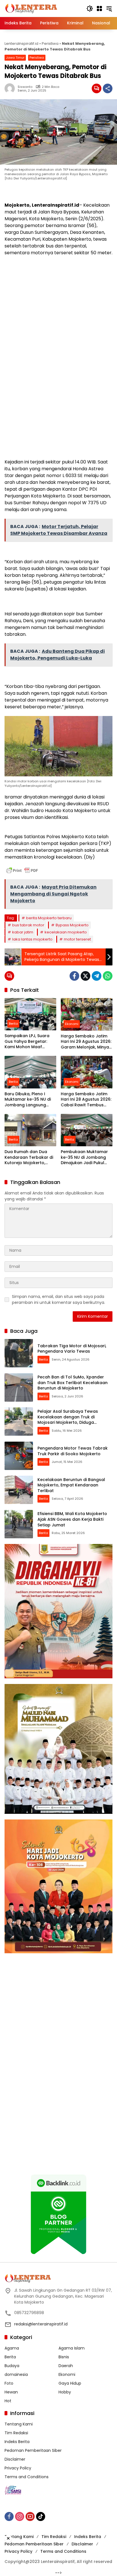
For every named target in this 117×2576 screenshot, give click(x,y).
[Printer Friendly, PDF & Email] (22, 870)
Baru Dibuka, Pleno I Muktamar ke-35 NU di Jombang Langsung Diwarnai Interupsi (28, 1100)
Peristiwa (50, 44)
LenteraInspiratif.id (21, 44)
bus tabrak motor (28, 925)
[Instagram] (20, 2516)
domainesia (16, 2374)
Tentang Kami (19, 2424)
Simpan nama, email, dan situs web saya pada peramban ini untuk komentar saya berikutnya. (58, 1299)
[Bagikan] (108, 88)
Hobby (65, 2392)
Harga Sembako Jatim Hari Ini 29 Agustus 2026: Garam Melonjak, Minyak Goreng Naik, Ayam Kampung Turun (86, 1042)
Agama (12, 2348)
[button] (90, 9)
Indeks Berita (17, 2442)
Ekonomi (72, 1024)
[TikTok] (41, 2516)
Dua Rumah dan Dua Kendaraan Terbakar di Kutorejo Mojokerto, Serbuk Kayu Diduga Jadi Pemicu (30, 1157)
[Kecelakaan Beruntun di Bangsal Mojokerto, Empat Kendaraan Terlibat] (19, 1490)
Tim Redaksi (16, 2433)
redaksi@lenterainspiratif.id (41, 2324)
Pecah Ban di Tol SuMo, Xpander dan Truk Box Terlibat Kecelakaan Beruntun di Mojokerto (73, 1383)
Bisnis (64, 2357)
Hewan (11, 2392)
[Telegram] (97, 976)
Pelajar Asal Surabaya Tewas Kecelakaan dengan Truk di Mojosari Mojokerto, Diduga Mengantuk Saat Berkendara (68, 1420)
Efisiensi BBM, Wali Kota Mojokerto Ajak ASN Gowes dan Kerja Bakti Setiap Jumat (72, 1519)
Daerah (66, 2366)
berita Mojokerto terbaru (49, 918)
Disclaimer (15, 2459)
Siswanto (25, 87)
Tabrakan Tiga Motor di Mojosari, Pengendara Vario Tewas (72, 1349)
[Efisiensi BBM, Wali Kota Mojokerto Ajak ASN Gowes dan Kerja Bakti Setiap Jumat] (19, 1524)
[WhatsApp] (108, 976)
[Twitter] (85, 976)
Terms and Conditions (27, 2477)
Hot (8, 2401)
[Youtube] (30, 2516)
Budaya (12, 2366)
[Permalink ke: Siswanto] (11, 88)
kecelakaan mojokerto (66, 932)
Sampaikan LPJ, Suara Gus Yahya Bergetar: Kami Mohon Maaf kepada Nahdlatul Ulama (27, 1042)
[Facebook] (74, 976)
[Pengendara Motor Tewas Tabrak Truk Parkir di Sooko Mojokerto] (19, 1456)
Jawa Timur (15, 58)
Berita (13, 1024)
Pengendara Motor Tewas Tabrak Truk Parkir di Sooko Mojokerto (73, 1451)
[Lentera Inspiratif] (31, 8)
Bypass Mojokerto (72, 925)
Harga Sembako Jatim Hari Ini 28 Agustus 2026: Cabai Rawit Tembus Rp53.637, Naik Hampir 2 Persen (86, 1100)
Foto (9, 2383)
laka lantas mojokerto (32, 939)
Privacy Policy (18, 2468)
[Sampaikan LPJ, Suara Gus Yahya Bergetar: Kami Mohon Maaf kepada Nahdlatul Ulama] (30, 1014)
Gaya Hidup (70, 2383)
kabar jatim (23, 932)
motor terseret (77, 939)
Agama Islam (72, 2348)
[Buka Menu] (99, 9)
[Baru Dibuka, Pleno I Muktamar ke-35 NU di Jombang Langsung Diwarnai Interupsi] (30, 1072)
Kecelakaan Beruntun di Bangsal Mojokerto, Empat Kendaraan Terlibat (71, 1485)
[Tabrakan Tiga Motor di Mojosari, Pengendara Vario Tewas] (19, 1353)
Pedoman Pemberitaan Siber (33, 2450)
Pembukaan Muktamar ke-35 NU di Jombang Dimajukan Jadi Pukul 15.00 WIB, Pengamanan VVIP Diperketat (85, 1157)
